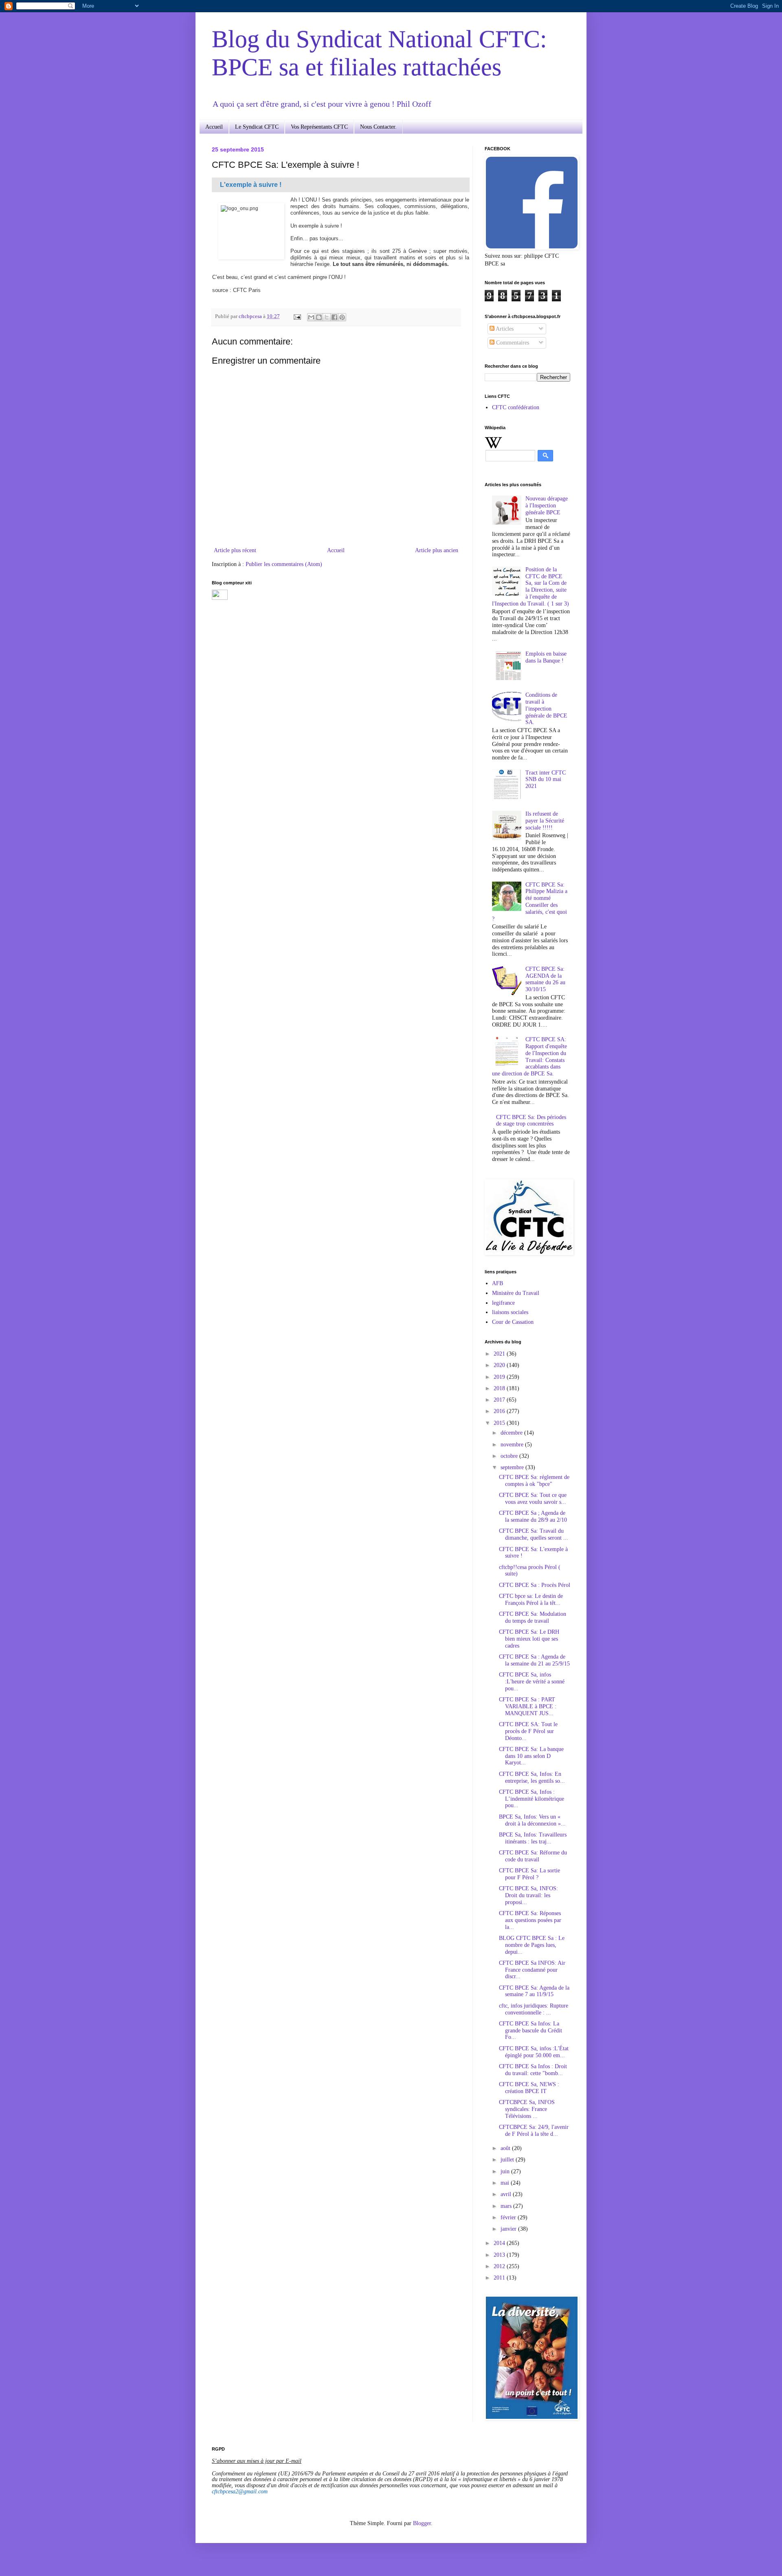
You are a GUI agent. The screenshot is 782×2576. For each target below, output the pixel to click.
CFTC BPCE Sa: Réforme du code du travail (533, 1856)
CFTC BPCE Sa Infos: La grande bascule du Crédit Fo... (530, 2031)
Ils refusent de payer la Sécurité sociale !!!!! (545, 821)
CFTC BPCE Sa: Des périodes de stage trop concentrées (531, 1121)
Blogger (422, 2523)
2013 (500, 2255)
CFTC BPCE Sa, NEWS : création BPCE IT (529, 2088)
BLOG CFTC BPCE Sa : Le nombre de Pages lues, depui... (532, 1945)
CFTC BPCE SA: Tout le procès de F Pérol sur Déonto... (528, 1731)
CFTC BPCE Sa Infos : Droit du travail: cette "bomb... (533, 2070)
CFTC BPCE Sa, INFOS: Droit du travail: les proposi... (528, 1895)
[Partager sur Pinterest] (342, 317)
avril (507, 2194)
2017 (500, 1400)
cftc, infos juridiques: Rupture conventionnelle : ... (534, 2009)
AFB (498, 1283)
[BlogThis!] (319, 317)
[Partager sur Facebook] (334, 317)
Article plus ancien (437, 550)
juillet (508, 2160)
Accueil (214, 127)
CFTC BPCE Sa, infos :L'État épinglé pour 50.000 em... (534, 2052)
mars (507, 2206)
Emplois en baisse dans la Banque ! (546, 657)
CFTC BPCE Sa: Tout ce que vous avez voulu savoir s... (533, 1499)
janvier (509, 2229)
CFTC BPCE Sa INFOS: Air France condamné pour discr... (532, 1970)
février (509, 2217)
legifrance (503, 1303)
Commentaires (512, 343)
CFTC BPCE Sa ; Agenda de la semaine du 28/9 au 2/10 (533, 1516)
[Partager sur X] (327, 317)
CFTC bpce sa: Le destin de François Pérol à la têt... (531, 1600)
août (506, 2148)
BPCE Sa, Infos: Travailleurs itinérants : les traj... (533, 1838)
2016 (500, 1411)
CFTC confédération (516, 407)
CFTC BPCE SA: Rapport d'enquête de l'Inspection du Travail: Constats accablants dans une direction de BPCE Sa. (530, 1057)
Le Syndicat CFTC (257, 127)
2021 (500, 1354)
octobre (510, 1456)
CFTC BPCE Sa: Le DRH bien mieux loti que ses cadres (529, 1639)
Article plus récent (235, 550)
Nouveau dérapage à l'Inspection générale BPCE (547, 506)
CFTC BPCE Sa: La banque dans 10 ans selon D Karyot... (531, 1756)
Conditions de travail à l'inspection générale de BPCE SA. (546, 709)
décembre (512, 1433)
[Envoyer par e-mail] (311, 317)
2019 (500, 1377)
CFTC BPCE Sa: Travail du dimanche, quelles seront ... (534, 1534)
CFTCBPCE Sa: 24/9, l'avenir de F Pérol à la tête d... (534, 2131)
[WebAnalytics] (220, 598)
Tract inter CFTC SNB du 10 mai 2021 (546, 780)
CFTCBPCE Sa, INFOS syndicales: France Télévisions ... (527, 2109)
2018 (500, 1388)
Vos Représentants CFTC (319, 127)
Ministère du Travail (516, 1293)
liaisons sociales (510, 1312)
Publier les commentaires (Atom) (284, 564)
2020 (500, 1365)
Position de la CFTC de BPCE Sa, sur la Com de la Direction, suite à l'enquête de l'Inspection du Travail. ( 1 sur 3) (530, 587)
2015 (500, 1423)
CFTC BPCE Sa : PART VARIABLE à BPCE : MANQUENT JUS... (528, 1706)
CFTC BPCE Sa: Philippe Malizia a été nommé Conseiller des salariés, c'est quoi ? (530, 902)
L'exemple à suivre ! (251, 185)
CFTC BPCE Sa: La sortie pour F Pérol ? (529, 1874)
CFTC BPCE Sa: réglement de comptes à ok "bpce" (534, 1481)
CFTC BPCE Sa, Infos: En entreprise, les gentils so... (532, 1777)
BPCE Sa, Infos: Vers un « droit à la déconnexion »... (532, 1820)
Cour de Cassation (513, 1322)
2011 (500, 2278)
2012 (500, 2266)
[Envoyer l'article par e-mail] (297, 316)
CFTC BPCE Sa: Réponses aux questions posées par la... (530, 1920)
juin (506, 2171)
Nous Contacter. (378, 127)
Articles (504, 329)
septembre (513, 1467)
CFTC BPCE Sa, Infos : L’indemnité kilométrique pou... (532, 1799)
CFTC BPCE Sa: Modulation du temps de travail (533, 1617)
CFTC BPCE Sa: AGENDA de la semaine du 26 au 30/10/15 (545, 979)
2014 (500, 2243)
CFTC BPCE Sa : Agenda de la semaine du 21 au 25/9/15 (534, 1660)
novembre (513, 1445)
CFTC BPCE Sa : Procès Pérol (535, 1585)
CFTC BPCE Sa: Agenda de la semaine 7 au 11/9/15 (534, 1991)
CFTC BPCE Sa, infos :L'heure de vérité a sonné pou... (532, 1682)
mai (506, 2183)
